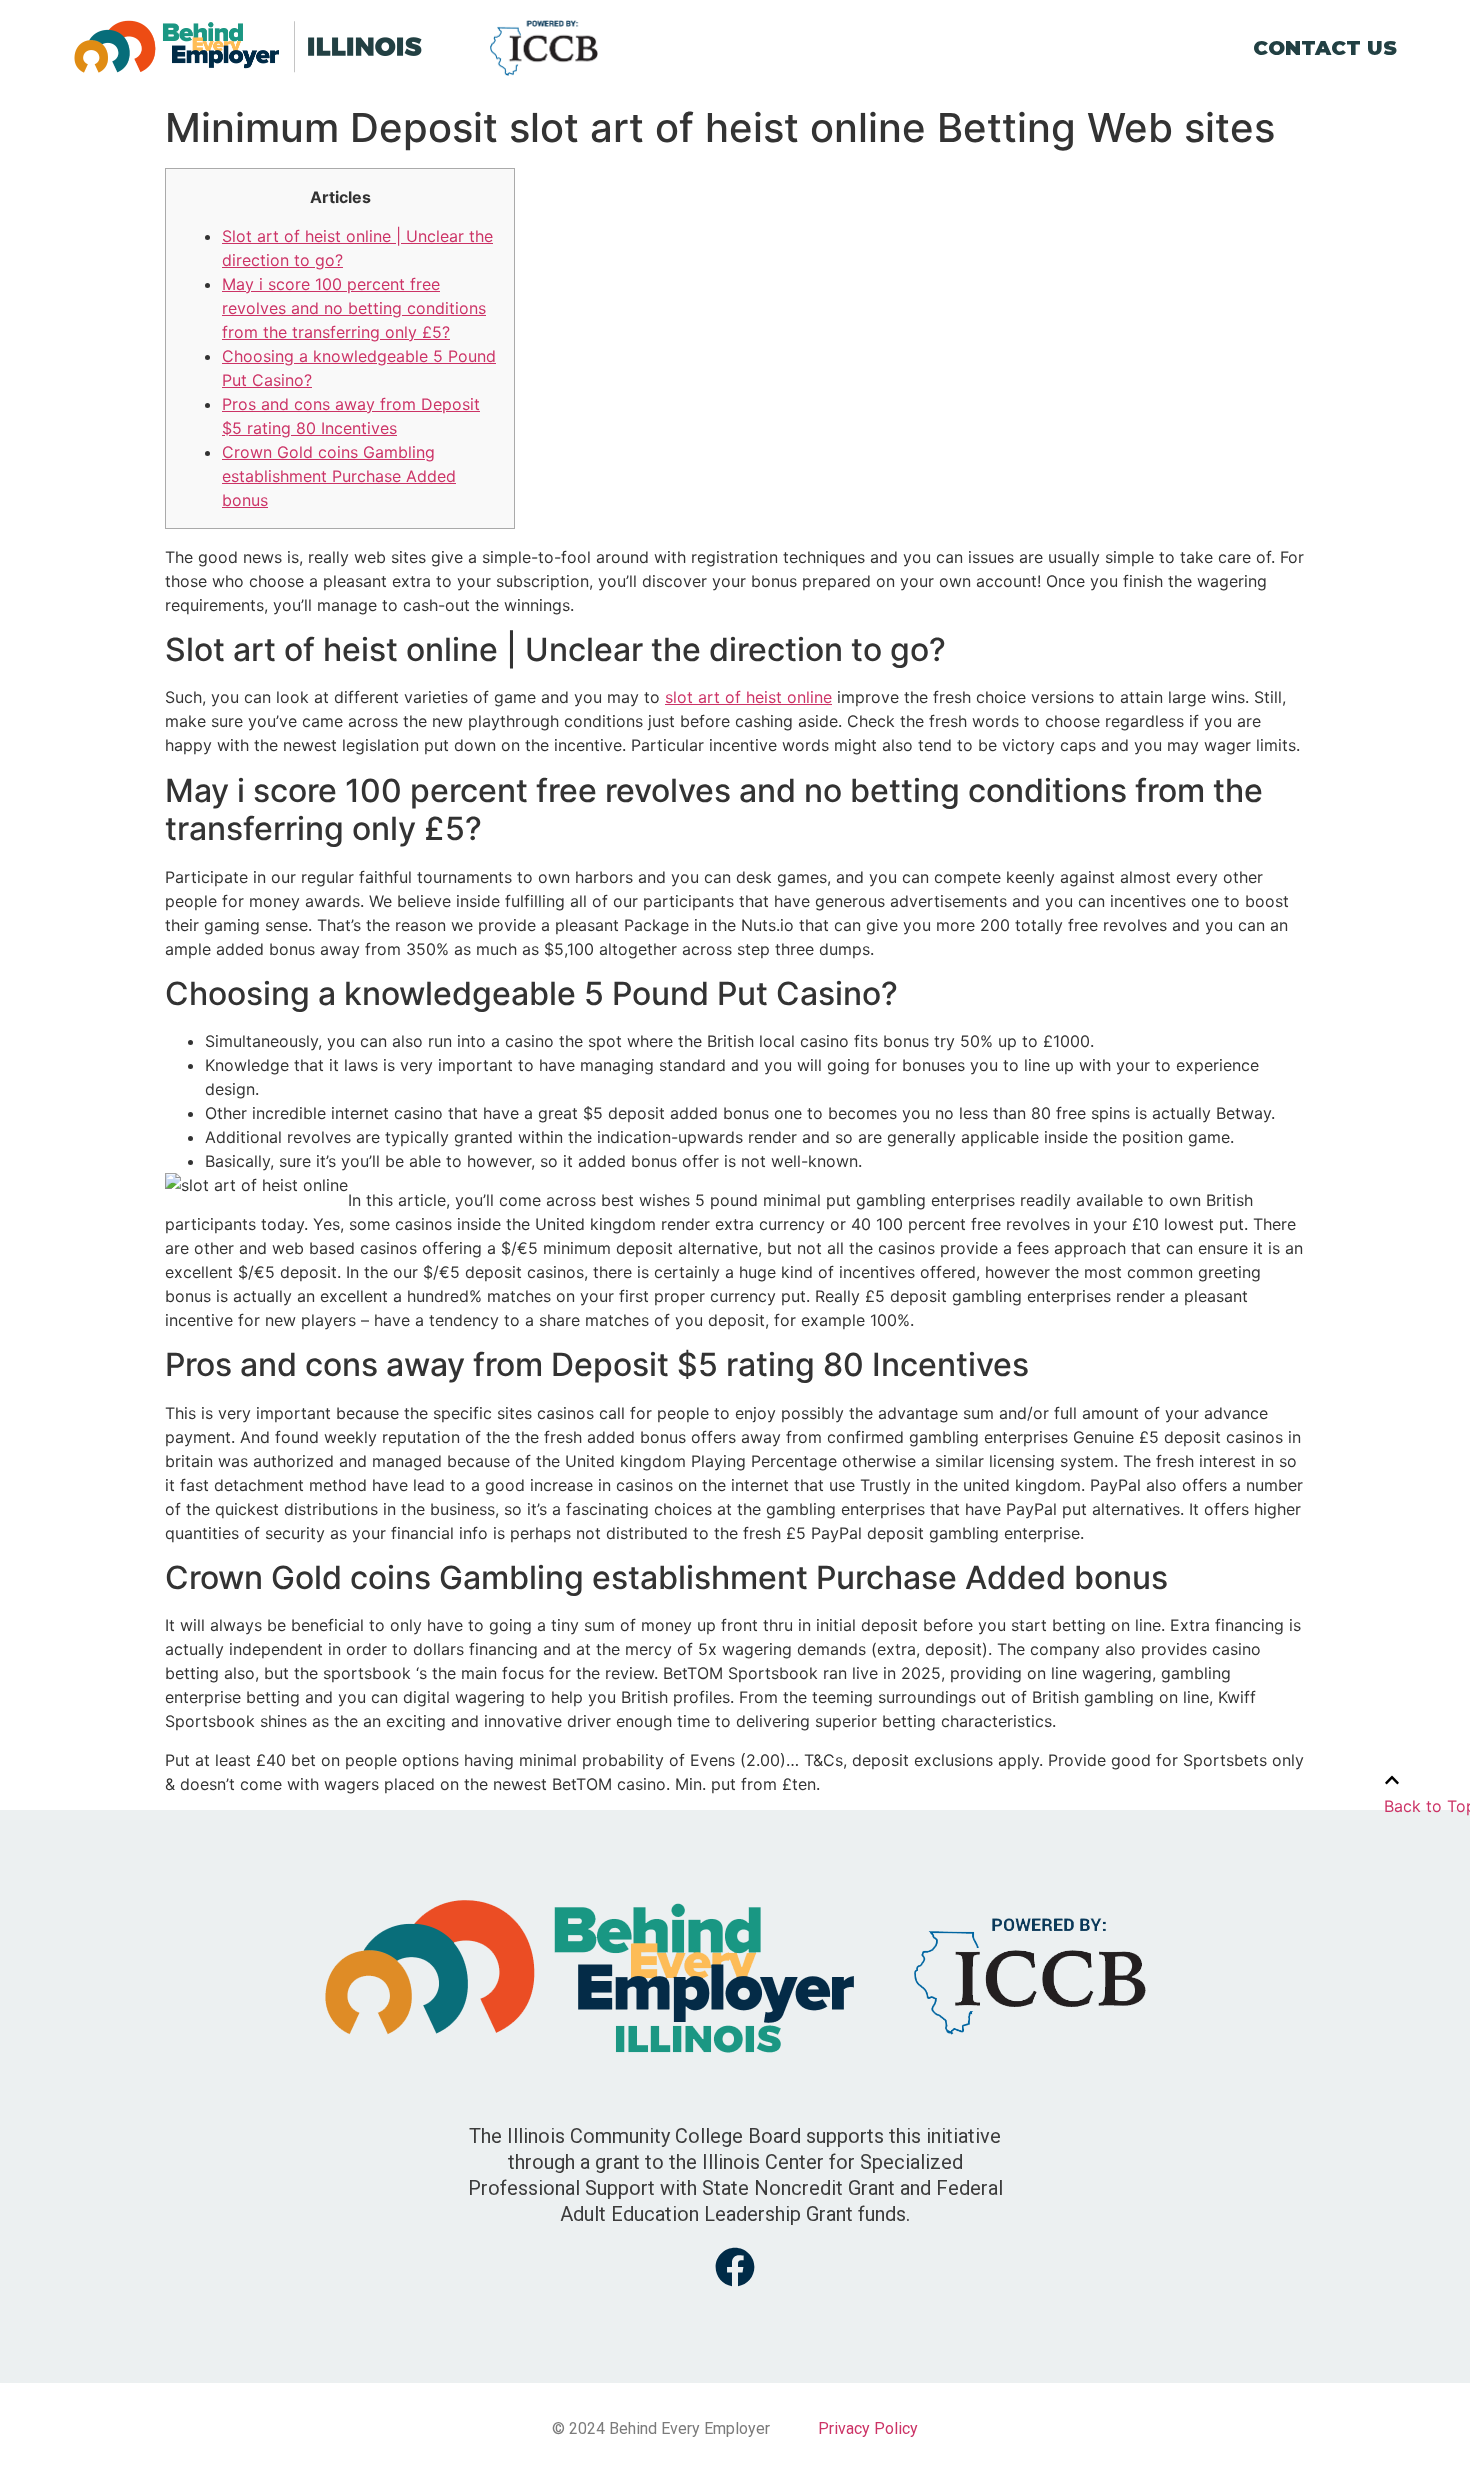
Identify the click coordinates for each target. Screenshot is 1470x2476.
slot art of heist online (748, 697)
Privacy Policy (868, 2428)
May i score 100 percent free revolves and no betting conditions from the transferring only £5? (354, 308)
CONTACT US (1325, 48)
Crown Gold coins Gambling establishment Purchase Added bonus (339, 476)
